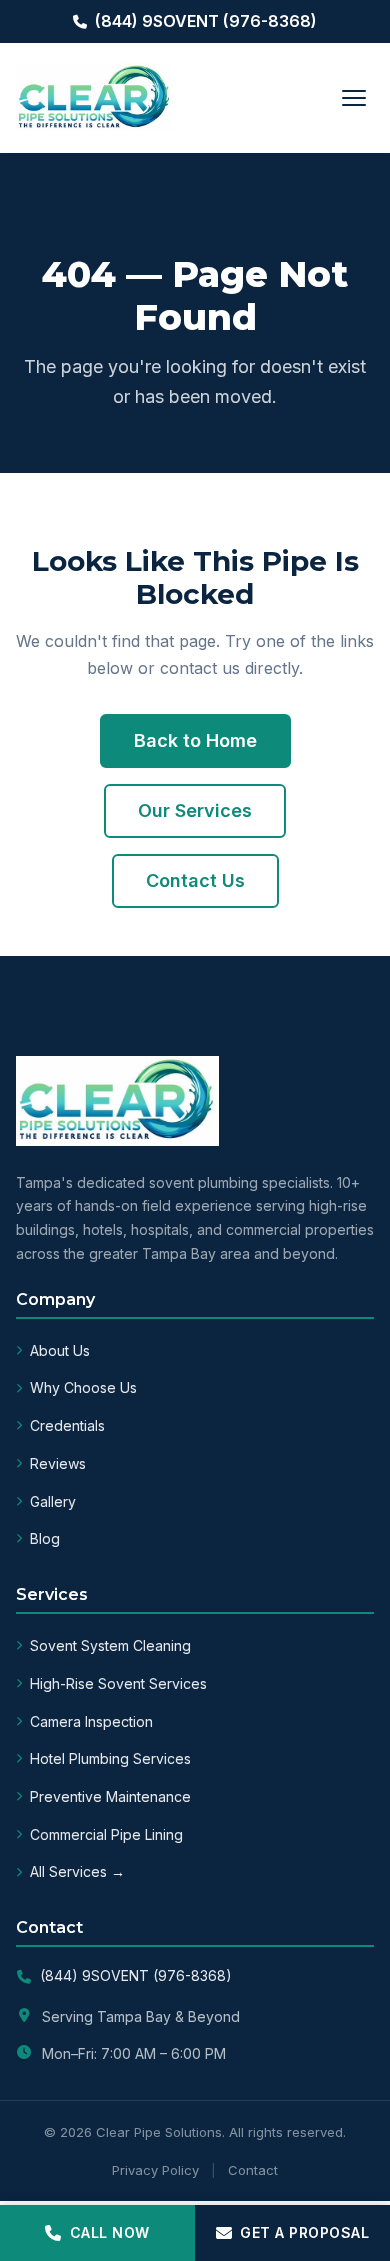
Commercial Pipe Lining (106, 1834)
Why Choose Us (83, 1387)
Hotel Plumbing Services (110, 1758)
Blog (45, 1538)
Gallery (53, 1501)
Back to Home (195, 740)
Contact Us (195, 880)
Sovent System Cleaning (110, 1645)
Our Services (195, 810)
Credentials (67, 1425)
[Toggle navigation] (354, 98)
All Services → (77, 1871)
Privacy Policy (155, 2170)
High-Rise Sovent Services (118, 1683)
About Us (60, 1350)
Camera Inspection (91, 1721)
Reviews (58, 1463)
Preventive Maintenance (110, 1796)
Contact (253, 2170)
